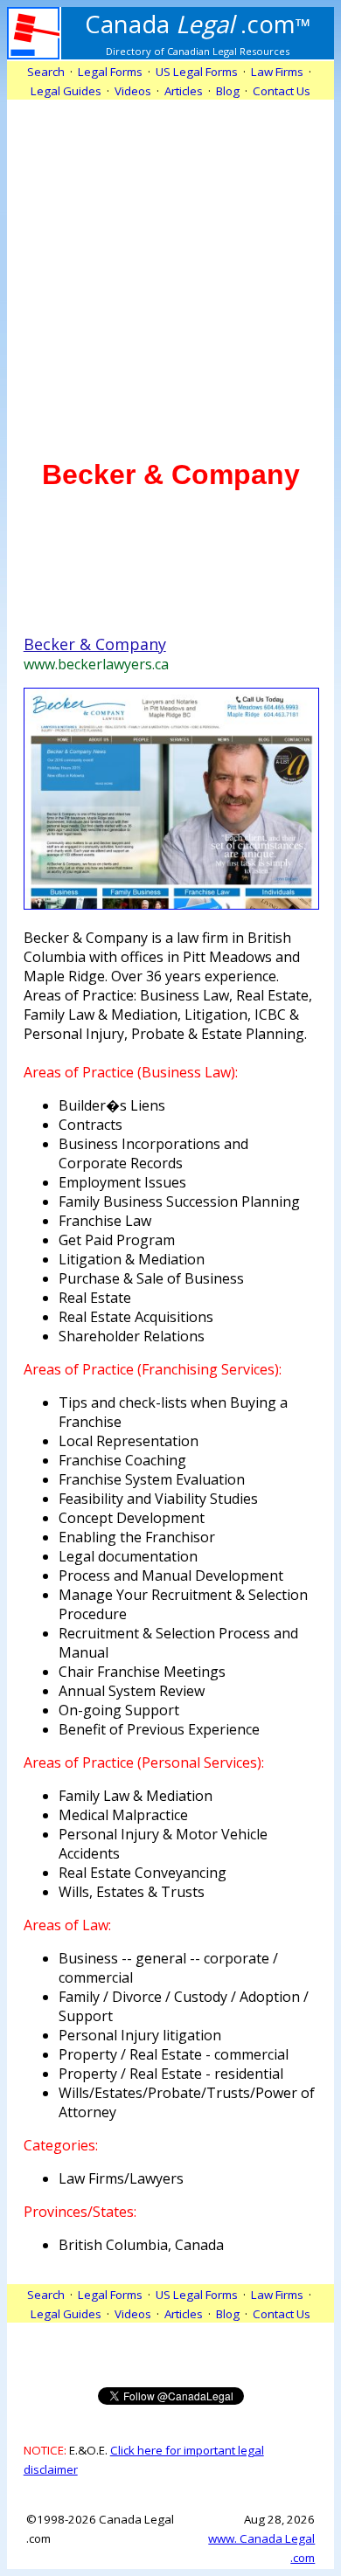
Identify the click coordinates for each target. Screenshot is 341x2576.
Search (46, 72)
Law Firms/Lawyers (121, 2178)
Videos (133, 91)
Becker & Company (95, 644)
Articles (184, 91)
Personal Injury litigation (140, 2035)
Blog (228, 91)
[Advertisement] (170, 270)
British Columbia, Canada (141, 2245)
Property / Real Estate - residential (171, 2074)
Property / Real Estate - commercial (174, 2054)
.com (198, 24)
